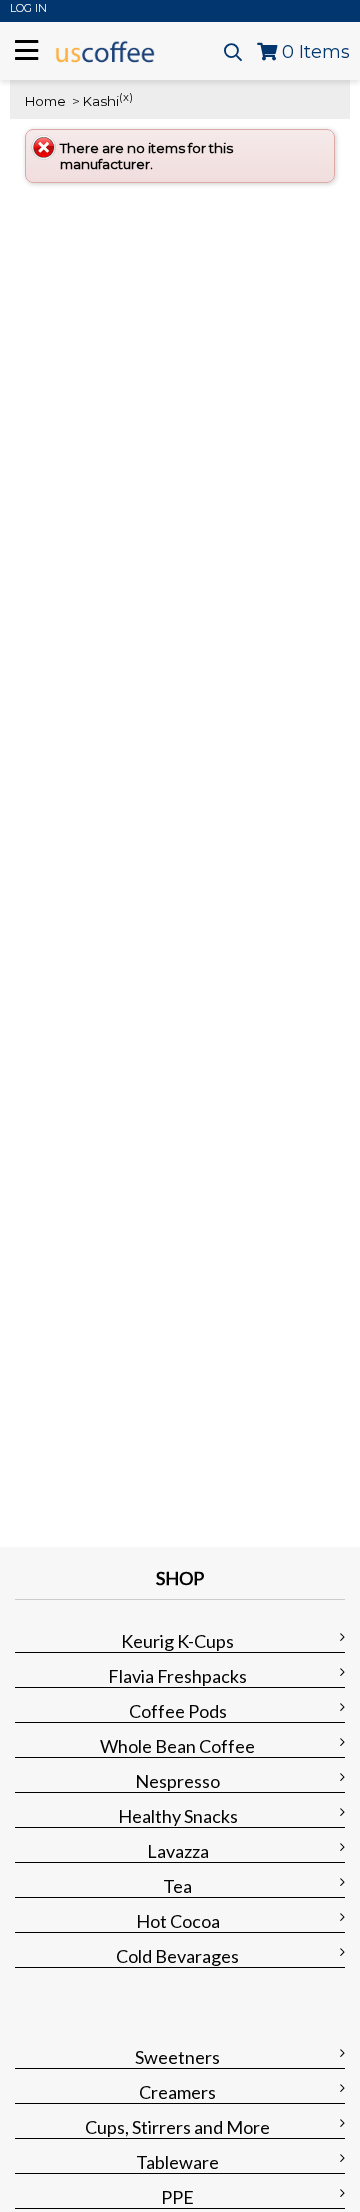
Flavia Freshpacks (177, 1676)
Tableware (177, 2162)
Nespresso (177, 1781)
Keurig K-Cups (177, 1641)
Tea (177, 1886)
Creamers (177, 2092)
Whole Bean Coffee (177, 1746)
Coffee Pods (178, 1711)
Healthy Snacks (178, 1816)
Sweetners (177, 2057)
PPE (177, 2197)
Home (45, 101)
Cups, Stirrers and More (177, 2127)
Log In (28, 8)
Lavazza (178, 1851)
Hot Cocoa (178, 1921)
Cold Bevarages (177, 1956)
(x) (126, 97)
